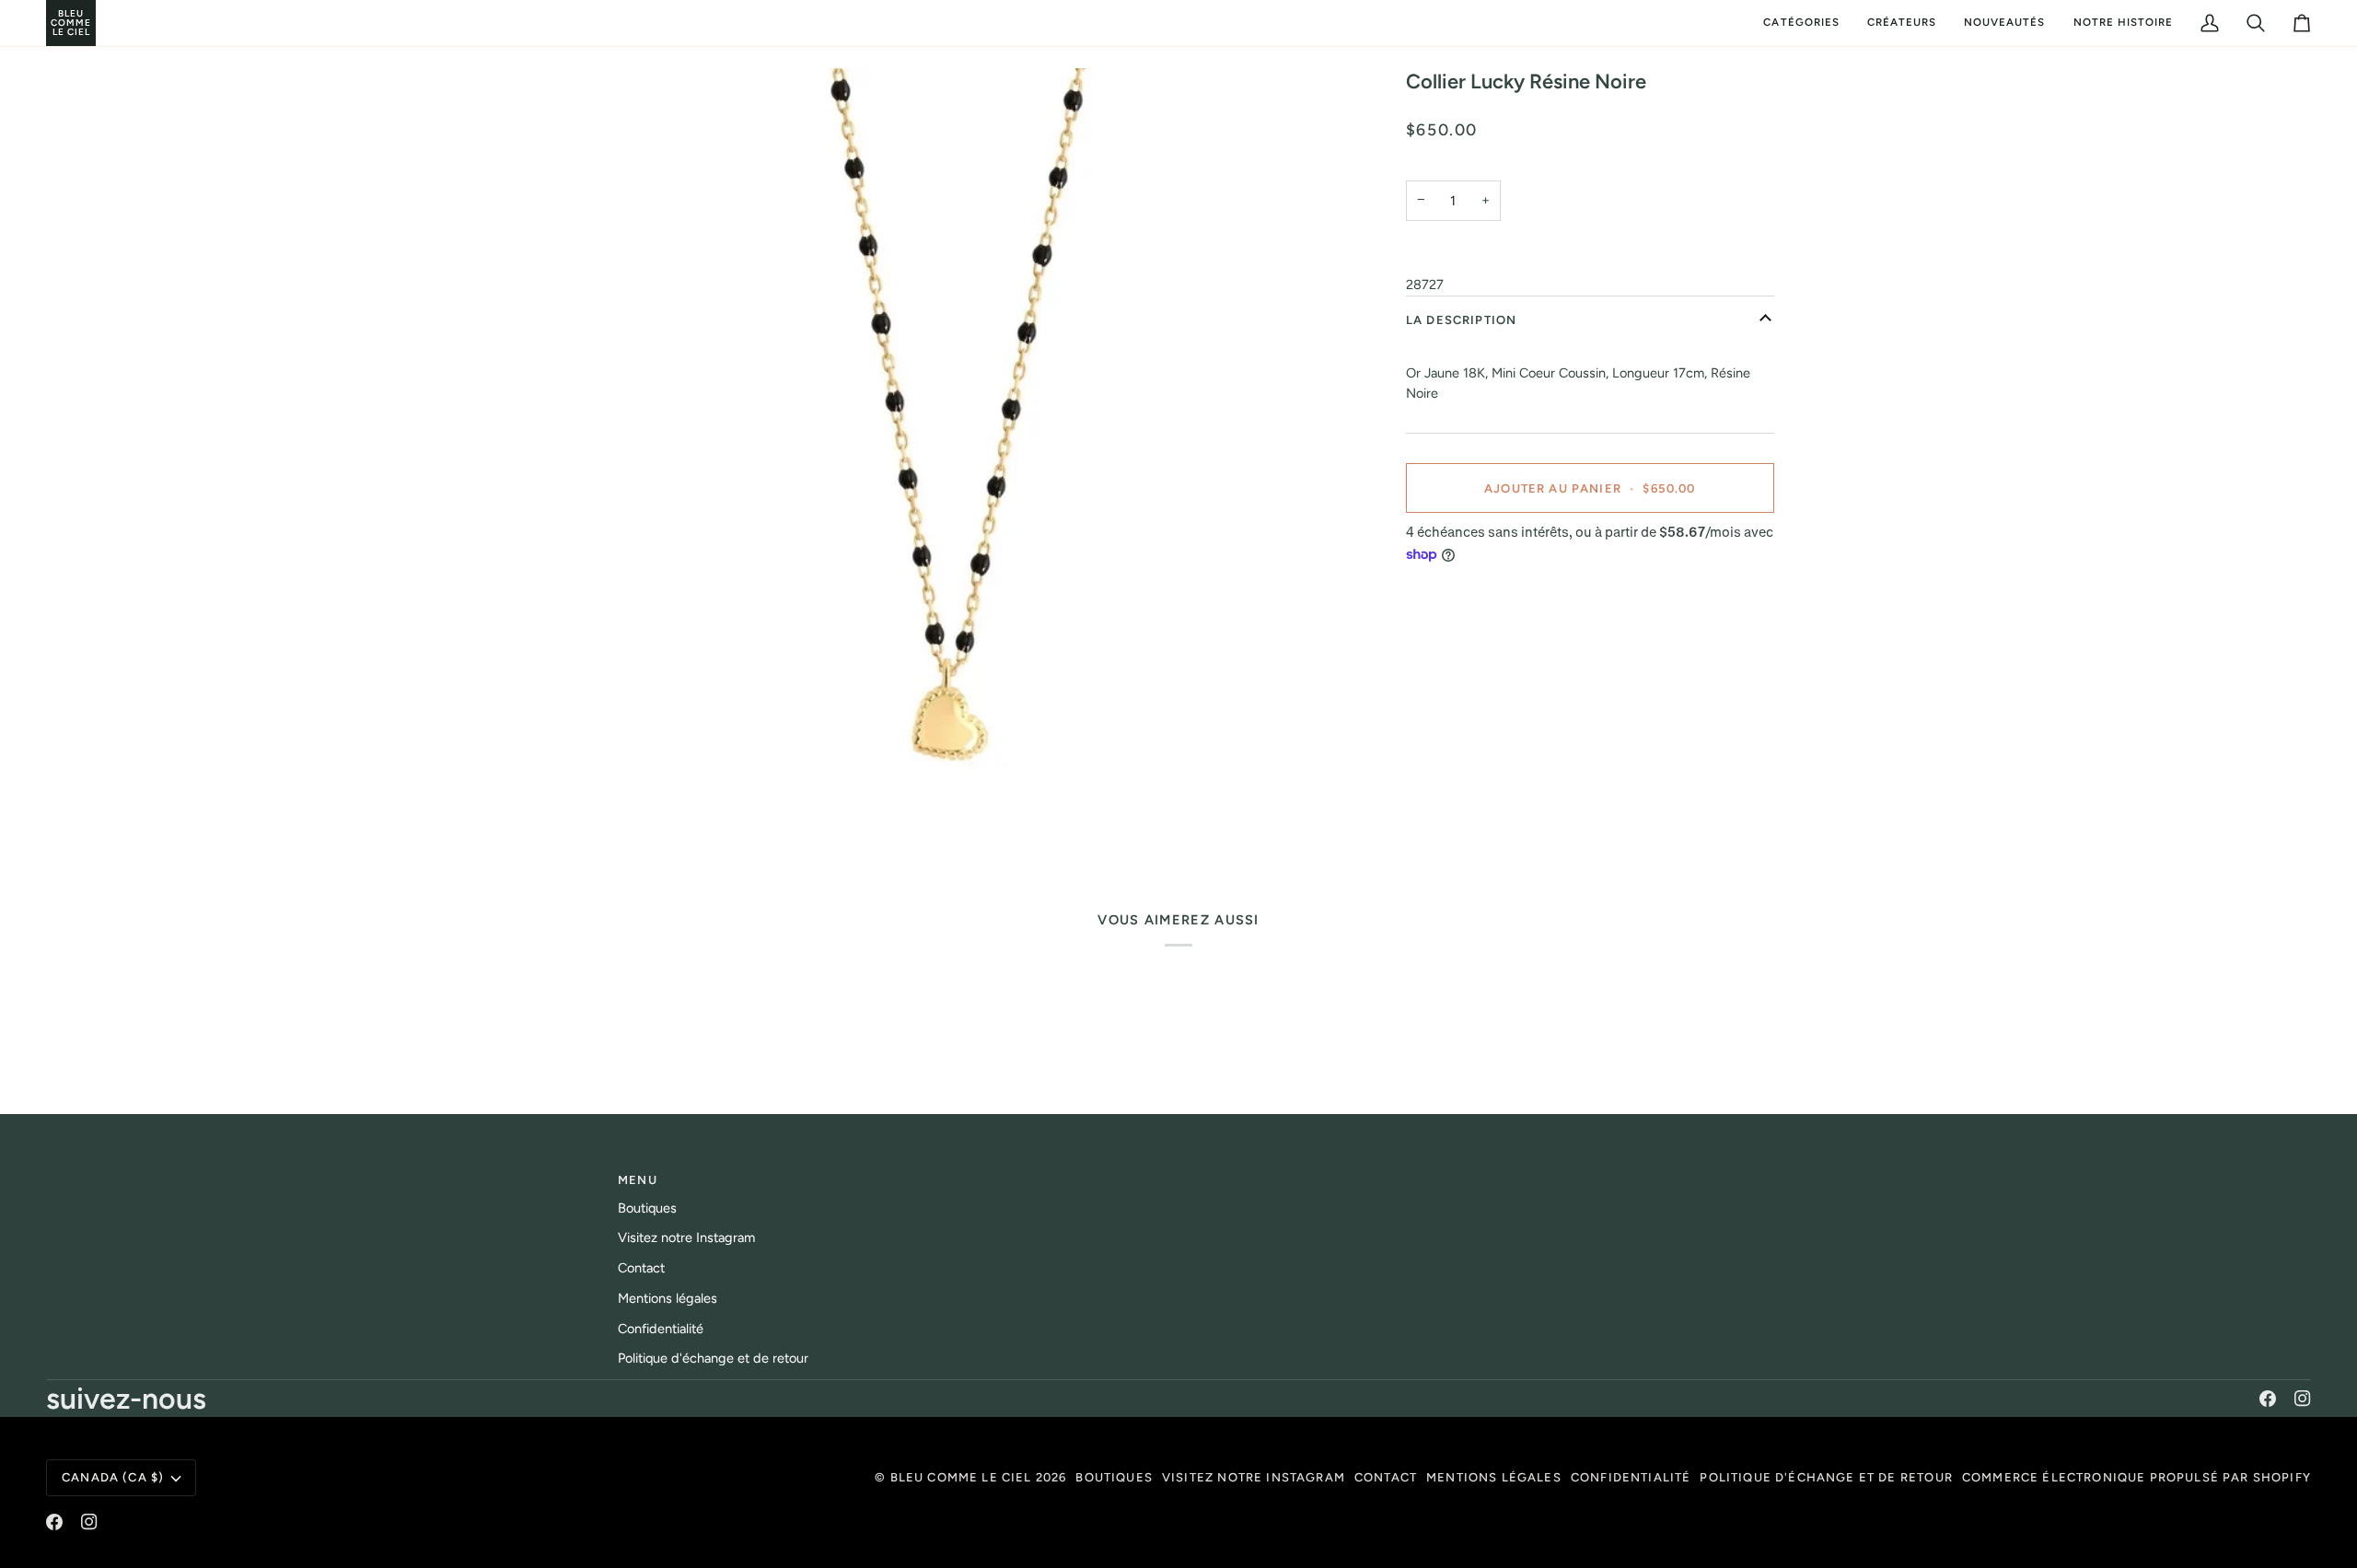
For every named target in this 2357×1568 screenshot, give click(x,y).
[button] (1801, 23)
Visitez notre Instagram (686, 1237)
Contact (641, 1268)
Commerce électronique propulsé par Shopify (2136, 1477)
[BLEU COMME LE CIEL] (48, 23)
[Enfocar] (946, 457)
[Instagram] (2303, 1399)
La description (1461, 320)
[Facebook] (2268, 1399)
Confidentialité (661, 1329)
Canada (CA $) (113, 1477)
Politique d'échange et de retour (713, 1358)
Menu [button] (638, 1180)
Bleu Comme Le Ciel (961, 1477)
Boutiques (647, 1208)
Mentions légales (668, 1298)
